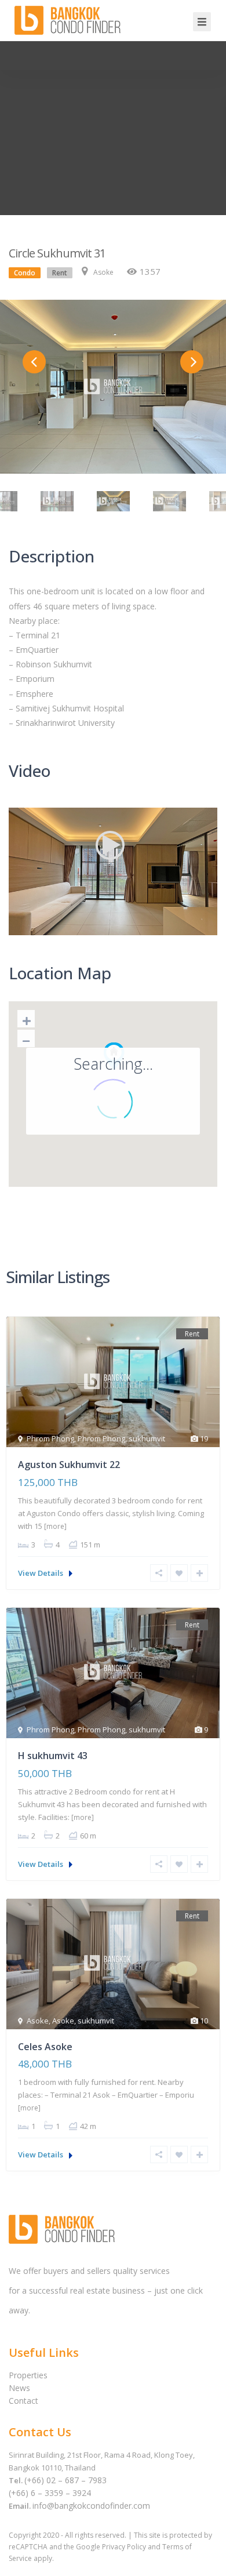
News (19, 2388)
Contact (23, 2401)
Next (192, 362)
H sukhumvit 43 (53, 1756)
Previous (34, 362)
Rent (60, 273)
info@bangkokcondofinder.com (91, 2506)
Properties (28, 2375)
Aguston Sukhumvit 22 (69, 1465)
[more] (55, 1526)
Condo (25, 273)
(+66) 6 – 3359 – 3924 (50, 2493)
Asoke (103, 272)
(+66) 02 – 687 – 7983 (65, 2480)
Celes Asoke (45, 2047)
